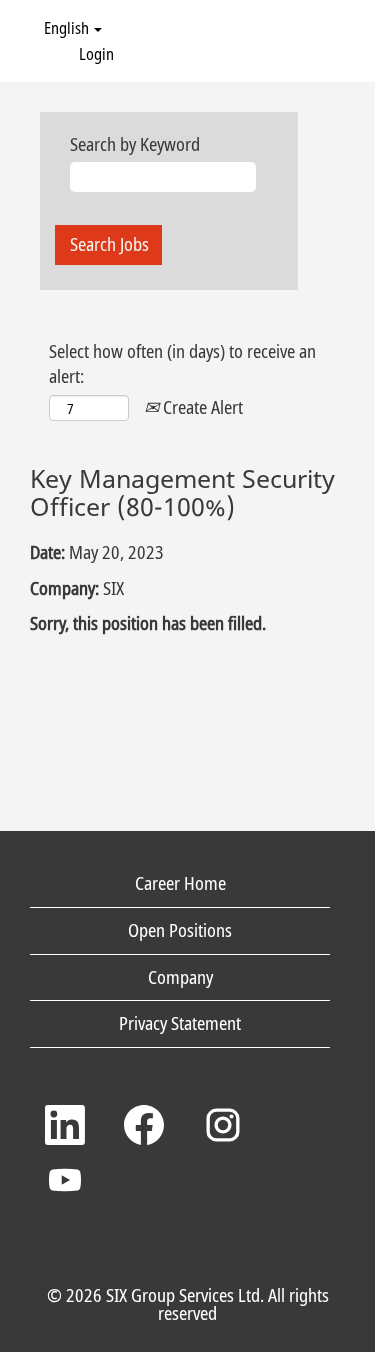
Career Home (180, 883)
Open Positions (180, 930)
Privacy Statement (180, 1023)
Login (96, 54)
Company (180, 977)
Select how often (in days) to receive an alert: (182, 364)
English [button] (68, 28)
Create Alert (201, 407)
